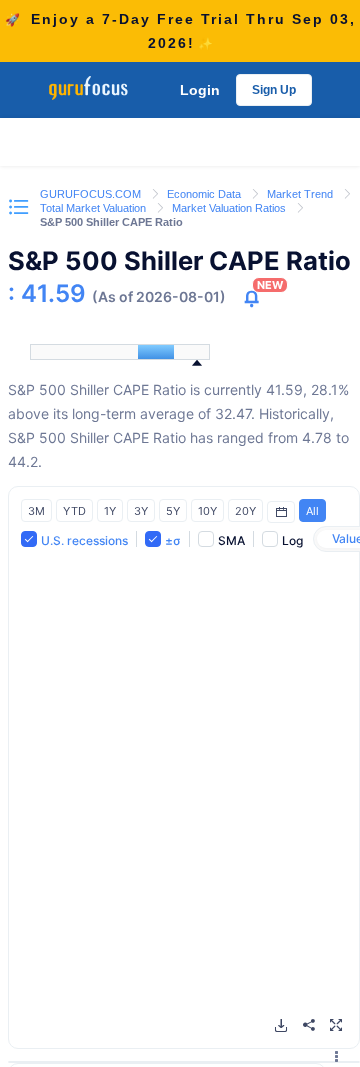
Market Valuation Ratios (230, 208)
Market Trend (301, 194)
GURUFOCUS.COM (92, 194)
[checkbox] (74, 539)
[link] (92, 193)
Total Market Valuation (94, 208)
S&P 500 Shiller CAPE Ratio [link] (111, 222)
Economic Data (205, 194)
